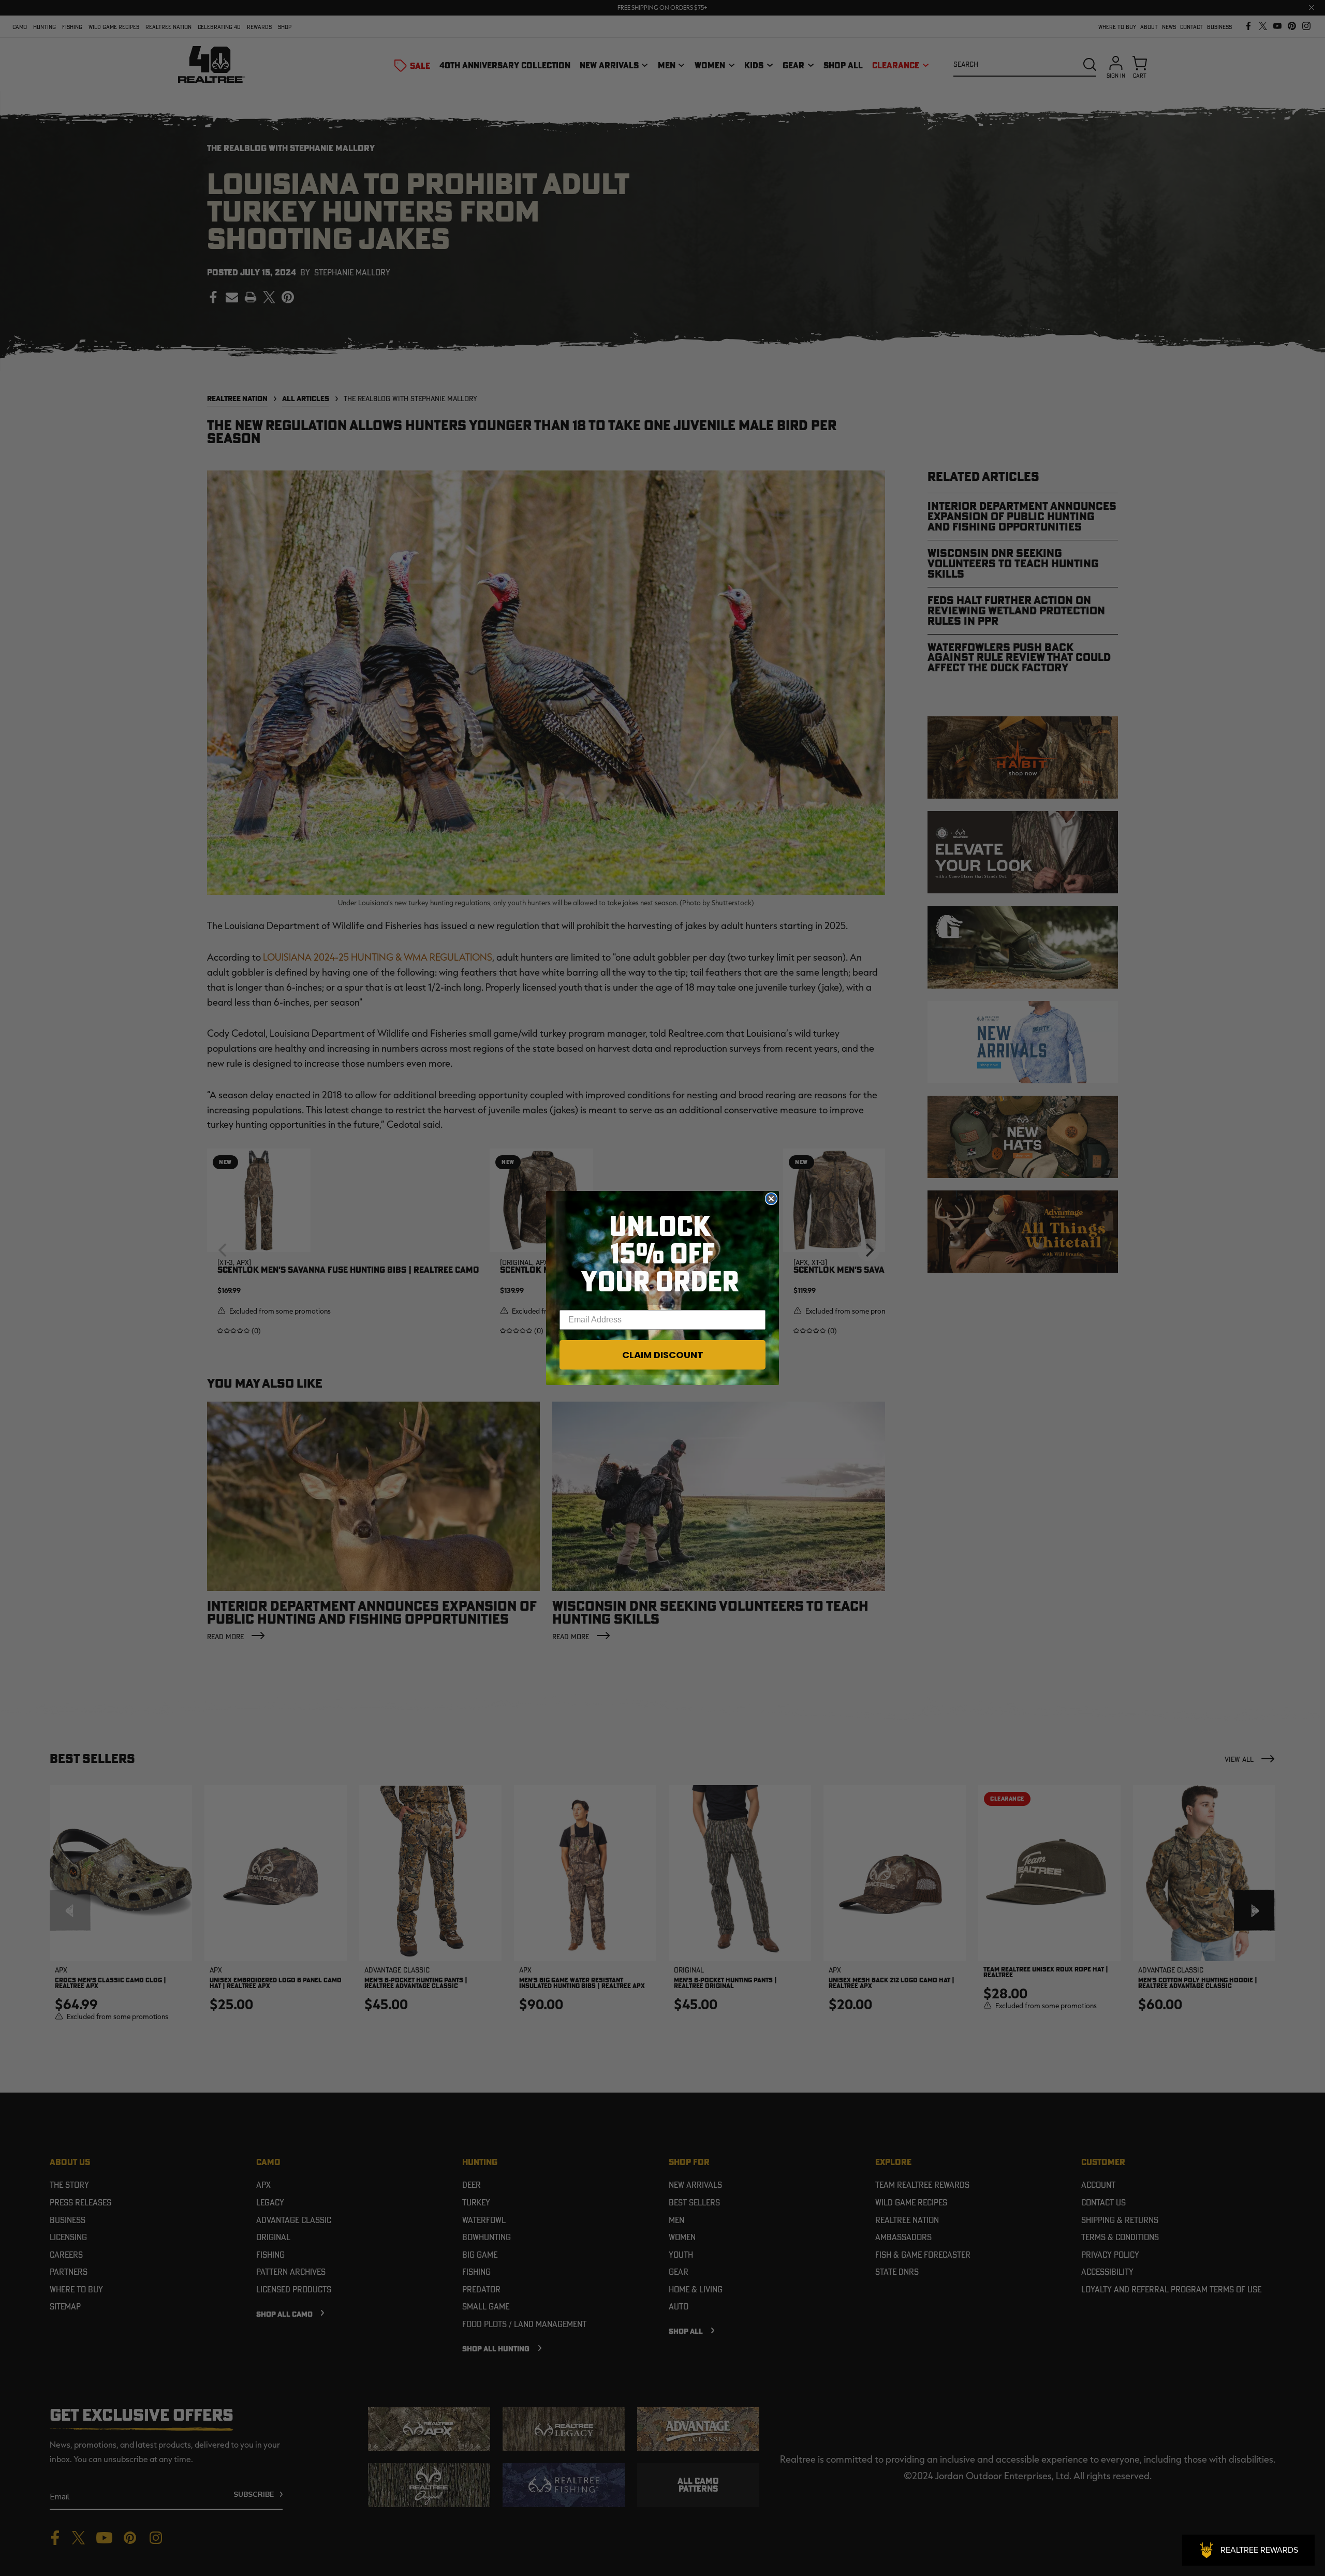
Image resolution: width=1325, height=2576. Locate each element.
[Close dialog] (771, 1199)
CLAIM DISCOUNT (663, 1355)
